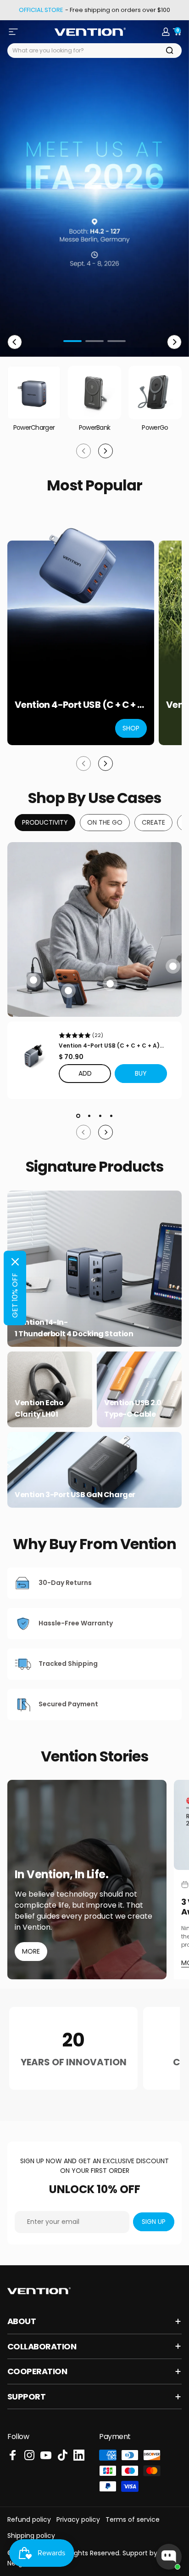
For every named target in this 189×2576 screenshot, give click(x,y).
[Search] (170, 51)
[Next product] (106, 764)
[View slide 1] (78, 1116)
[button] (141, 1074)
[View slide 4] (111, 1116)
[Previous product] (83, 764)
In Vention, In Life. (61, 1875)
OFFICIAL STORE (41, 10)
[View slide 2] (89, 1116)
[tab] (45, 823)
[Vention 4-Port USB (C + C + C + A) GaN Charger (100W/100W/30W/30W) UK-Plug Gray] (33, 1056)
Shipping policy (31, 2536)
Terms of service (133, 2519)
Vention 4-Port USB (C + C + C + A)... (111, 1046)
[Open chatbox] (169, 2557)
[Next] (174, 342)
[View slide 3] (100, 1116)
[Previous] (15, 342)
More (31, 1951)
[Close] (15, 1262)
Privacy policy (78, 2519)
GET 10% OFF (15, 1295)
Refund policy (29, 2519)
